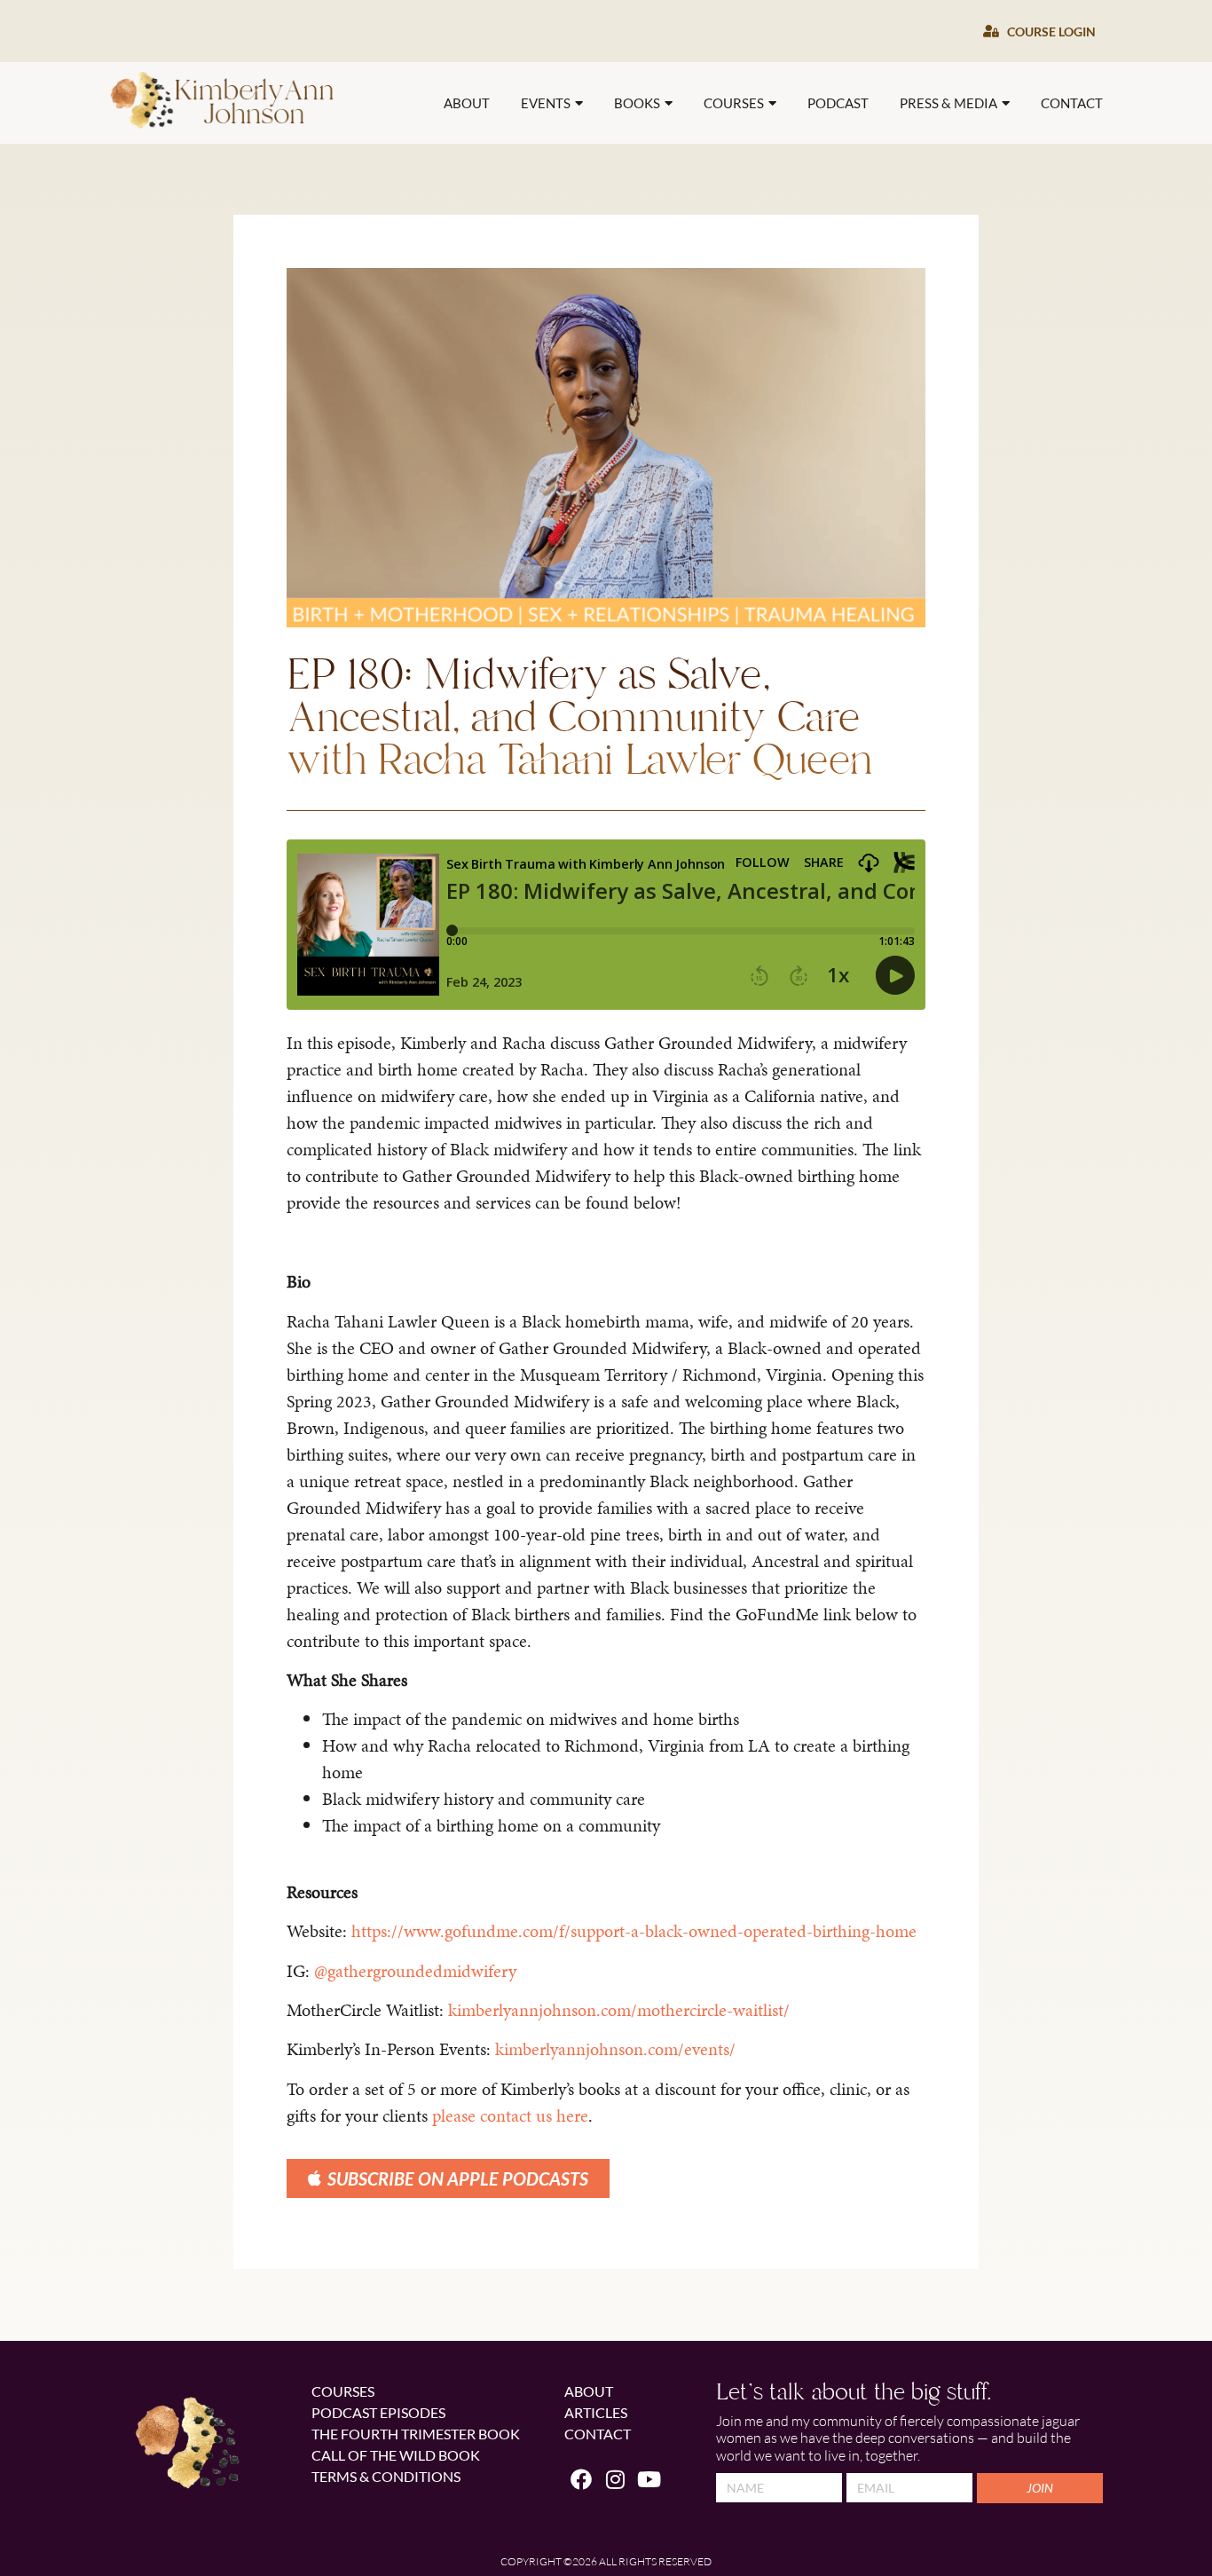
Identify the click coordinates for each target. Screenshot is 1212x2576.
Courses (734, 103)
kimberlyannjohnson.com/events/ (615, 2049)
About (467, 103)
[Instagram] (615, 2479)
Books (637, 103)
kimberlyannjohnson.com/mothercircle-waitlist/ (619, 2010)
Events (546, 103)
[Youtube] (649, 2479)
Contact (1072, 103)
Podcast (838, 103)
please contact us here (510, 2115)
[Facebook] (581, 2479)
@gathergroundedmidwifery (415, 1971)
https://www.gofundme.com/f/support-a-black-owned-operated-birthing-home (634, 1931)
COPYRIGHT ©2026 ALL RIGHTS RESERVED (606, 2561)
